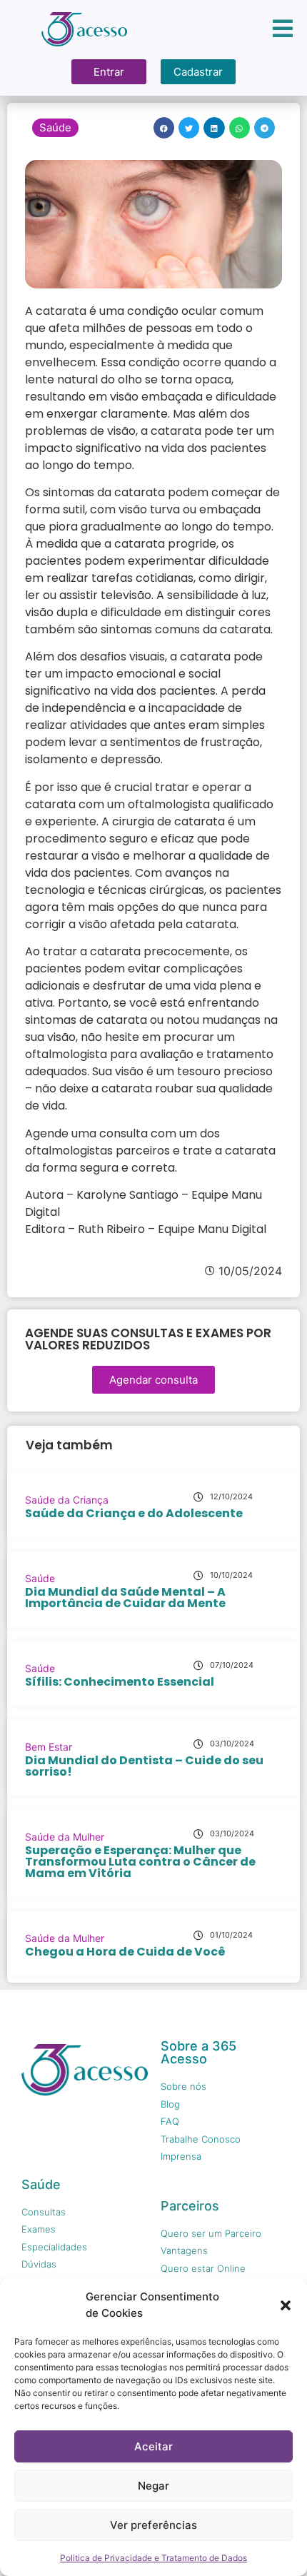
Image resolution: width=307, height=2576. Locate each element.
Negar (153, 2486)
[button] (286, 2305)
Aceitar (153, 2446)
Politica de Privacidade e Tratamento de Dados (153, 2558)
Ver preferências (153, 2525)
